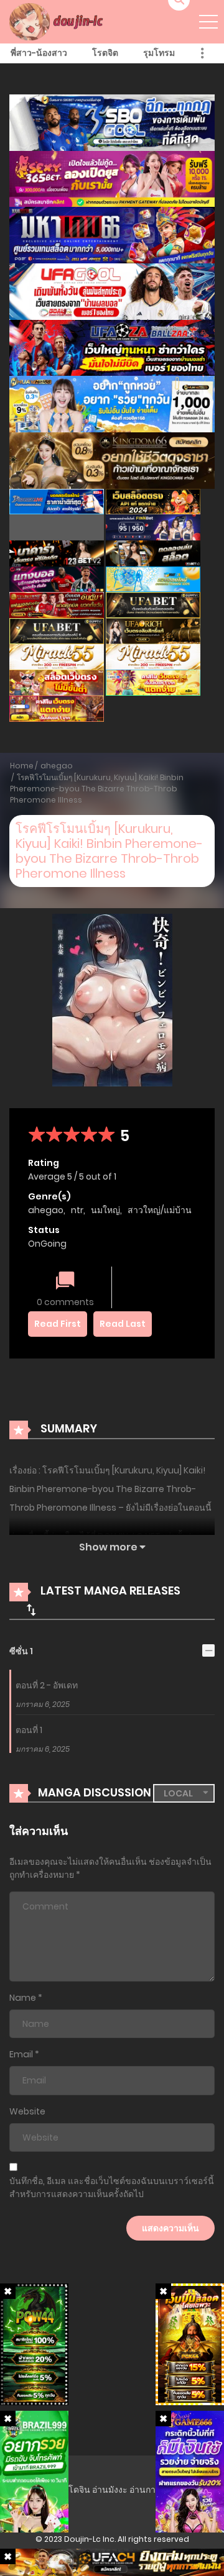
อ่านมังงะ (110, 2490)
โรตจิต (105, 53)
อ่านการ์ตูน (151, 2490)
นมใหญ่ (105, 1210)
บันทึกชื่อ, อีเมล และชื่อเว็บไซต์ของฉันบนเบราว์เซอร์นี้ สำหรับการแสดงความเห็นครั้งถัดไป (112, 2187)
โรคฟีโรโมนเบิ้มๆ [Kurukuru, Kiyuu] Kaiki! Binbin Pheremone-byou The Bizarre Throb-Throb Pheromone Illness (97, 789)
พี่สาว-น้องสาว (39, 53)
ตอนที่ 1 (29, 1730)
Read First (58, 1324)
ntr (77, 1210)
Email (21, 2054)
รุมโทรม (159, 53)
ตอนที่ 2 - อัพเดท (47, 1685)
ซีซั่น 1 (21, 1651)
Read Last (123, 1324)
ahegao (57, 766)
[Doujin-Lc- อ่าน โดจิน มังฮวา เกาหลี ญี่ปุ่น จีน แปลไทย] (58, 21)
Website (27, 2111)
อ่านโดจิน (71, 2490)
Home (22, 766)
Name (23, 1998)
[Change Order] (31, 1609)
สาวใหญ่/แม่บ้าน (160, 1210)
